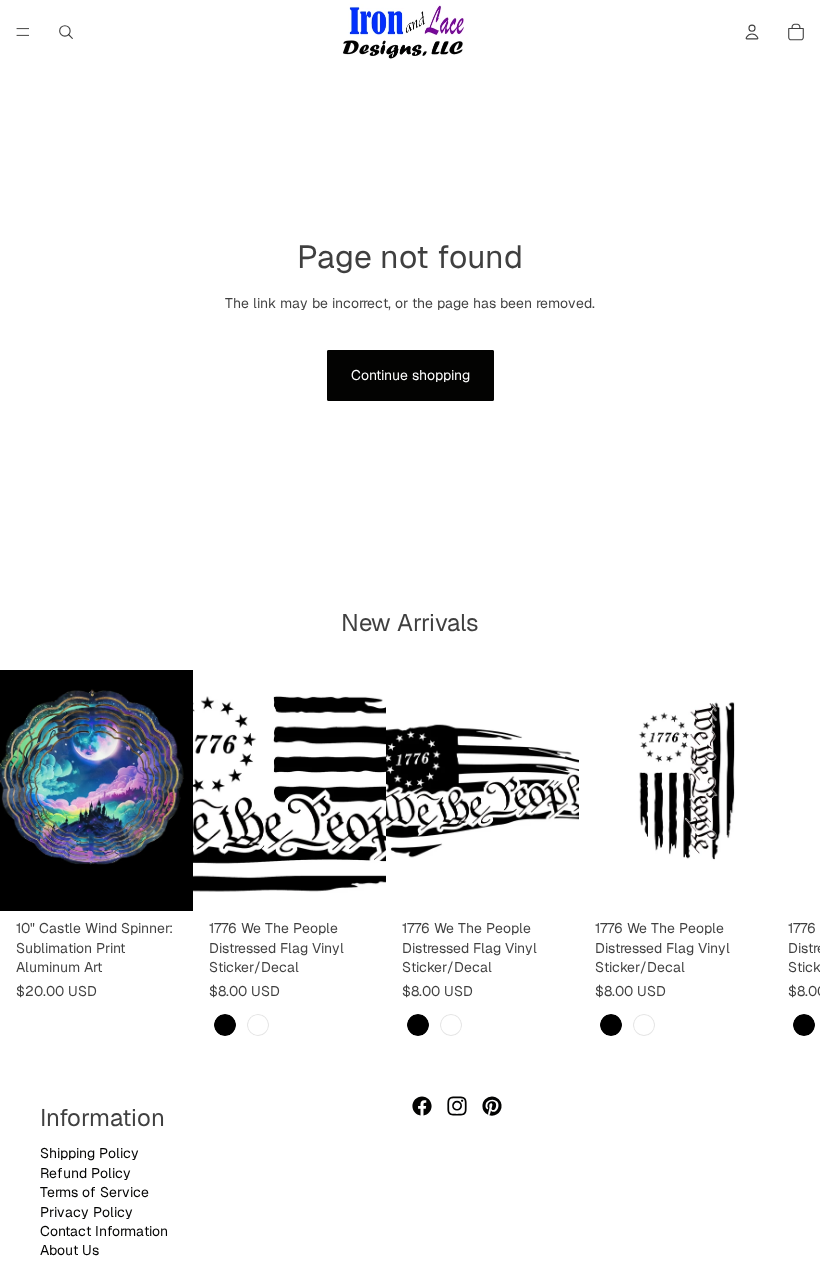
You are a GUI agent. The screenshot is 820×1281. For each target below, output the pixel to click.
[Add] (162, 880)
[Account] (752, 32)
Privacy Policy (86, 1212)
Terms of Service (94, 1192)
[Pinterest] (492, 1106)
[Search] (66, 32)
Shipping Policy (89, 1153)
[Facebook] (422, 1106)
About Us (69, 1250)
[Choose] (355, 880)
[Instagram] (457, 1106)
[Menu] (23, 32)
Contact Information (104, 1231)
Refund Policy (85, 1173)
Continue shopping (410, 375)
